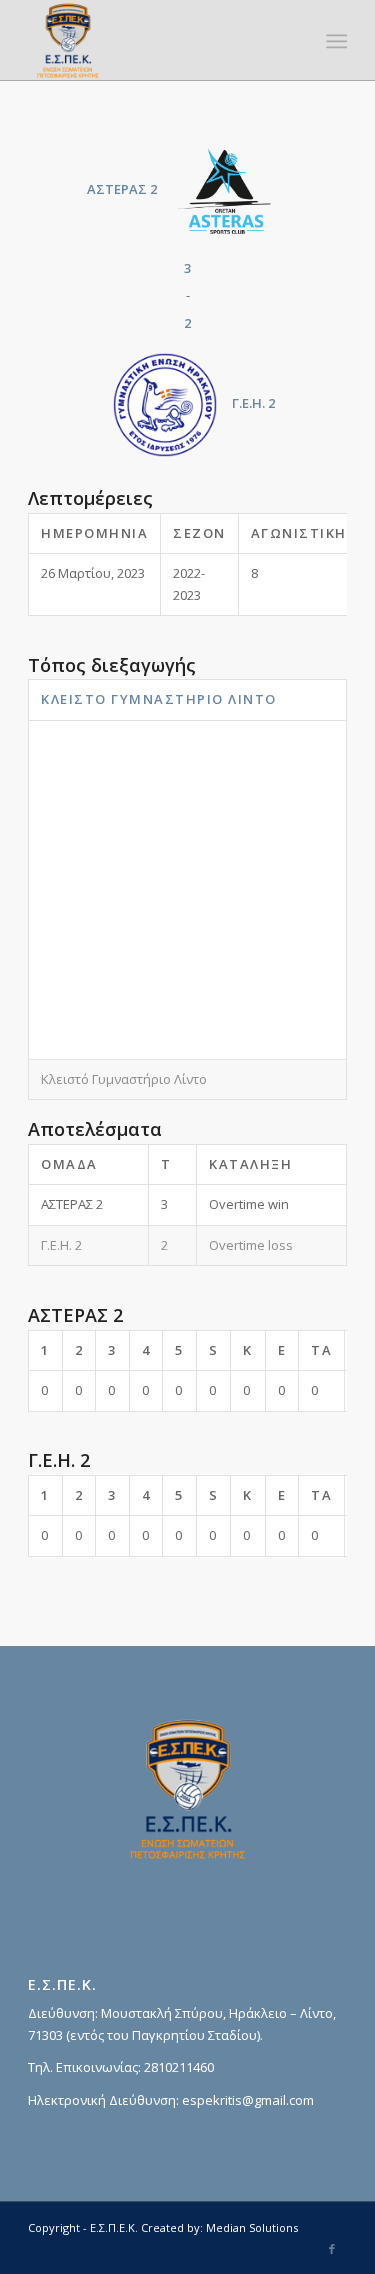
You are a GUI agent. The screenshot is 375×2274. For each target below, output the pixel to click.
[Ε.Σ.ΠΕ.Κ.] (155, 40)
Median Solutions (252, 2227)
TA (321, 1350)
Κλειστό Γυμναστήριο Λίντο (159, 699)
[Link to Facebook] (332, 2249)
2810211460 (179, 2067)
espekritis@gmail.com (248, 2100)
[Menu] (335, 41)
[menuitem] (335, 41)
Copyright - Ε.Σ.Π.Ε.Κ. (83, 2227)
